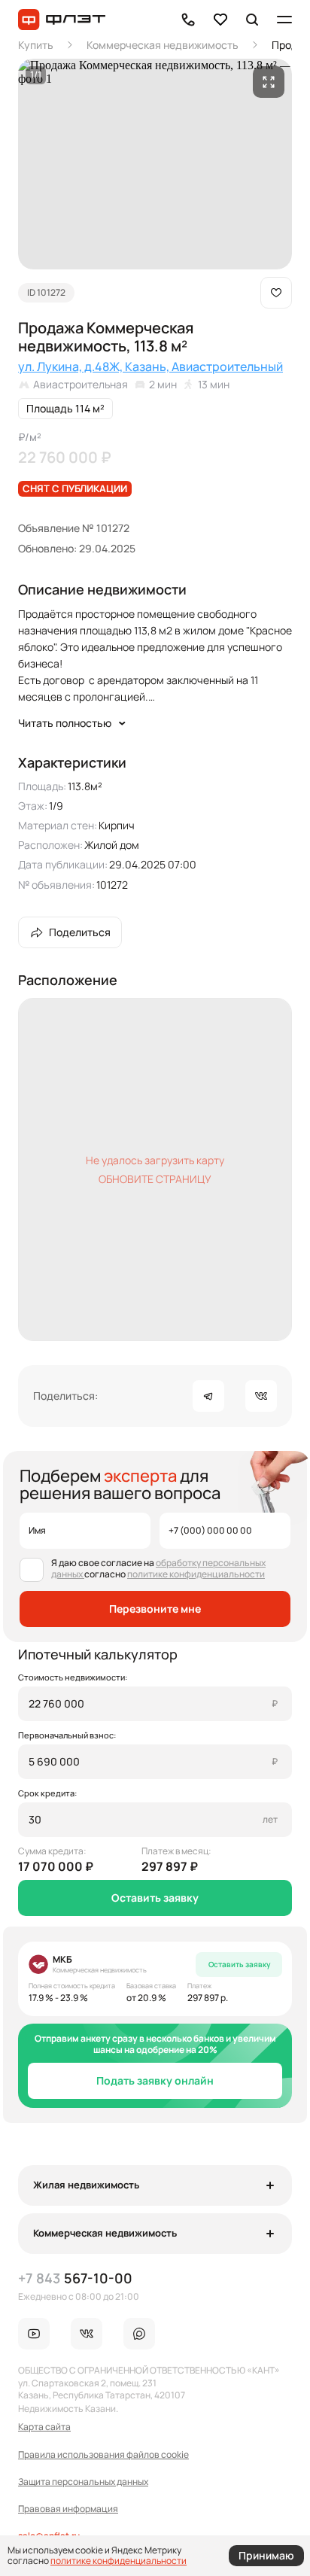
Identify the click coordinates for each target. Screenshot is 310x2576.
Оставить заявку (155, 1898)
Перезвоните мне (155, 1609)
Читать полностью (65, 723)
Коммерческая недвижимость (163, 45)
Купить (36, 45)
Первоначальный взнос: (67, 1735)
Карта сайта (44, 2427)
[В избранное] (220, 20)
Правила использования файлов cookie (103, 2455)
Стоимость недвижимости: (73, 1677)
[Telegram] (208, 1396)
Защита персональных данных (83, 2482)
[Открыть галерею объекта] (269, 82)
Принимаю (266, 2556)
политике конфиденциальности (196, 1574)
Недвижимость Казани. (68, 2409)
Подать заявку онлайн (155, 2080)
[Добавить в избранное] (276, 293)
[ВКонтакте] (261, 1396)
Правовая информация (68, 2509)
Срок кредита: (47, 1793)
